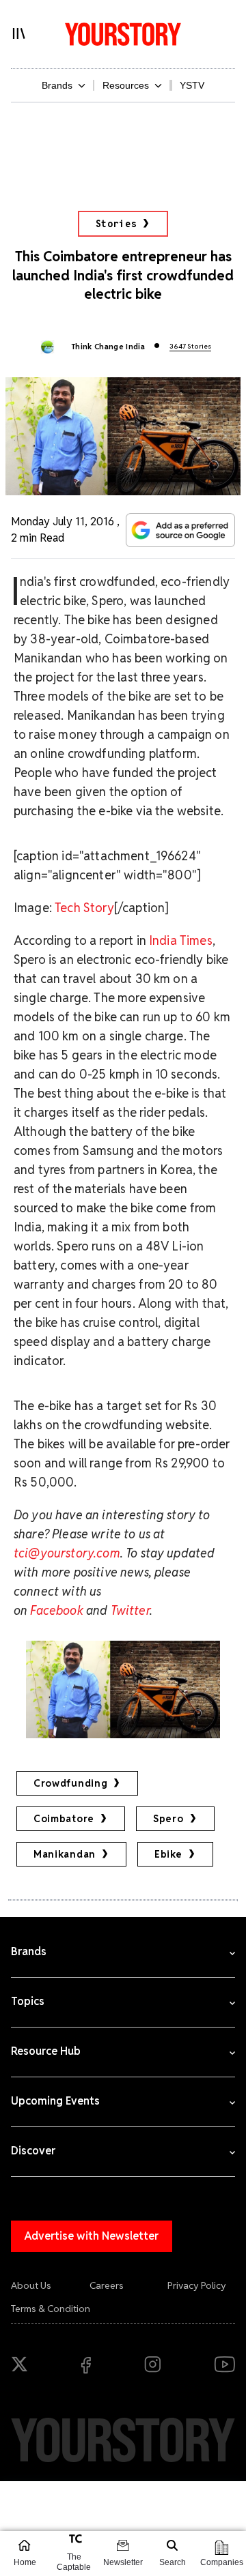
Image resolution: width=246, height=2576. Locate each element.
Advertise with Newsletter (92, 2236)
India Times (181, 940)
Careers (107, 2285)
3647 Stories (190, 346)
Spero (168, 1819)
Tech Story (84, 908)
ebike (168, 1854)
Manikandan (65, 1854)
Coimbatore (64, 1819)
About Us (31, 2285)
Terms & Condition (51, 2309)
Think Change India (108, 347)
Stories (117, 224)
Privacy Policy (197, 2285)
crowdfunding (70, 1783)
